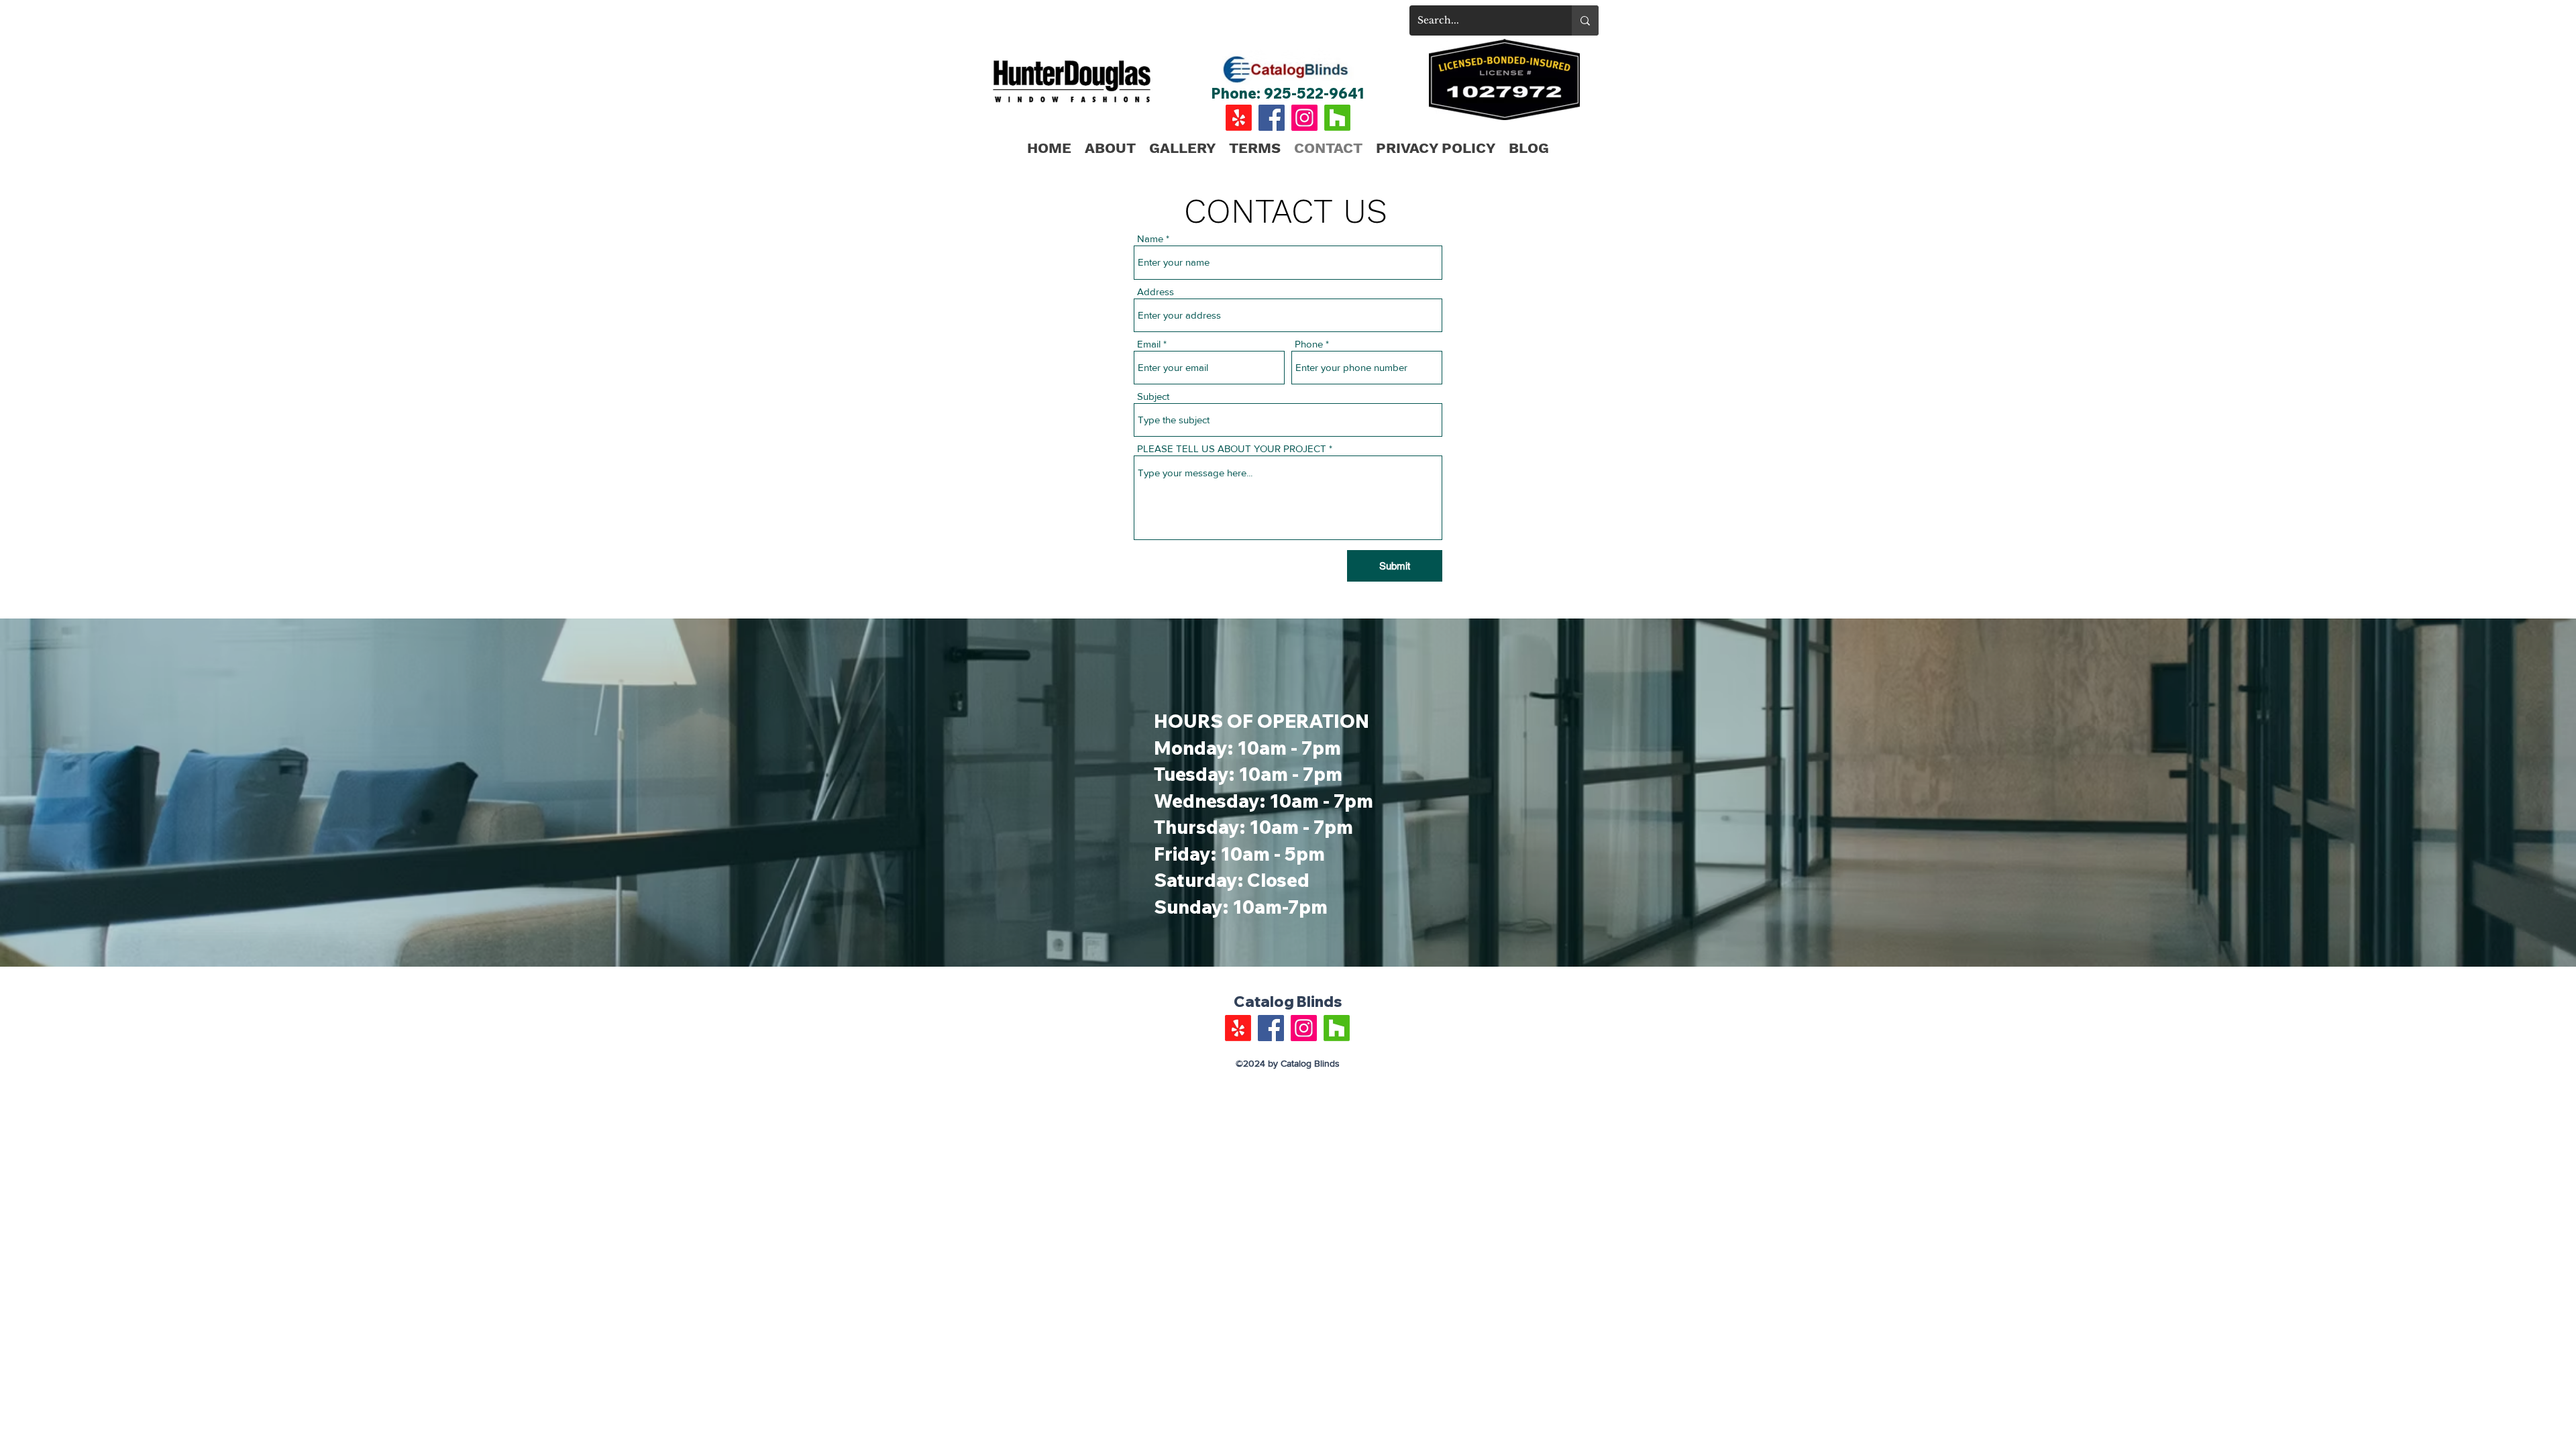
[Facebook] (1272, 118)
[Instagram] (1304, 118)
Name (1150, 238)
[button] (1182, 148)
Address (1156, 291)
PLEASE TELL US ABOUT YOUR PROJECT (1232, 448)
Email (1149, 344)
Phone (1309, 344)
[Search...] (1585, 20)
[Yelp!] (1239, 118)
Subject (1153, 396)
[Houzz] (1337, 118)
